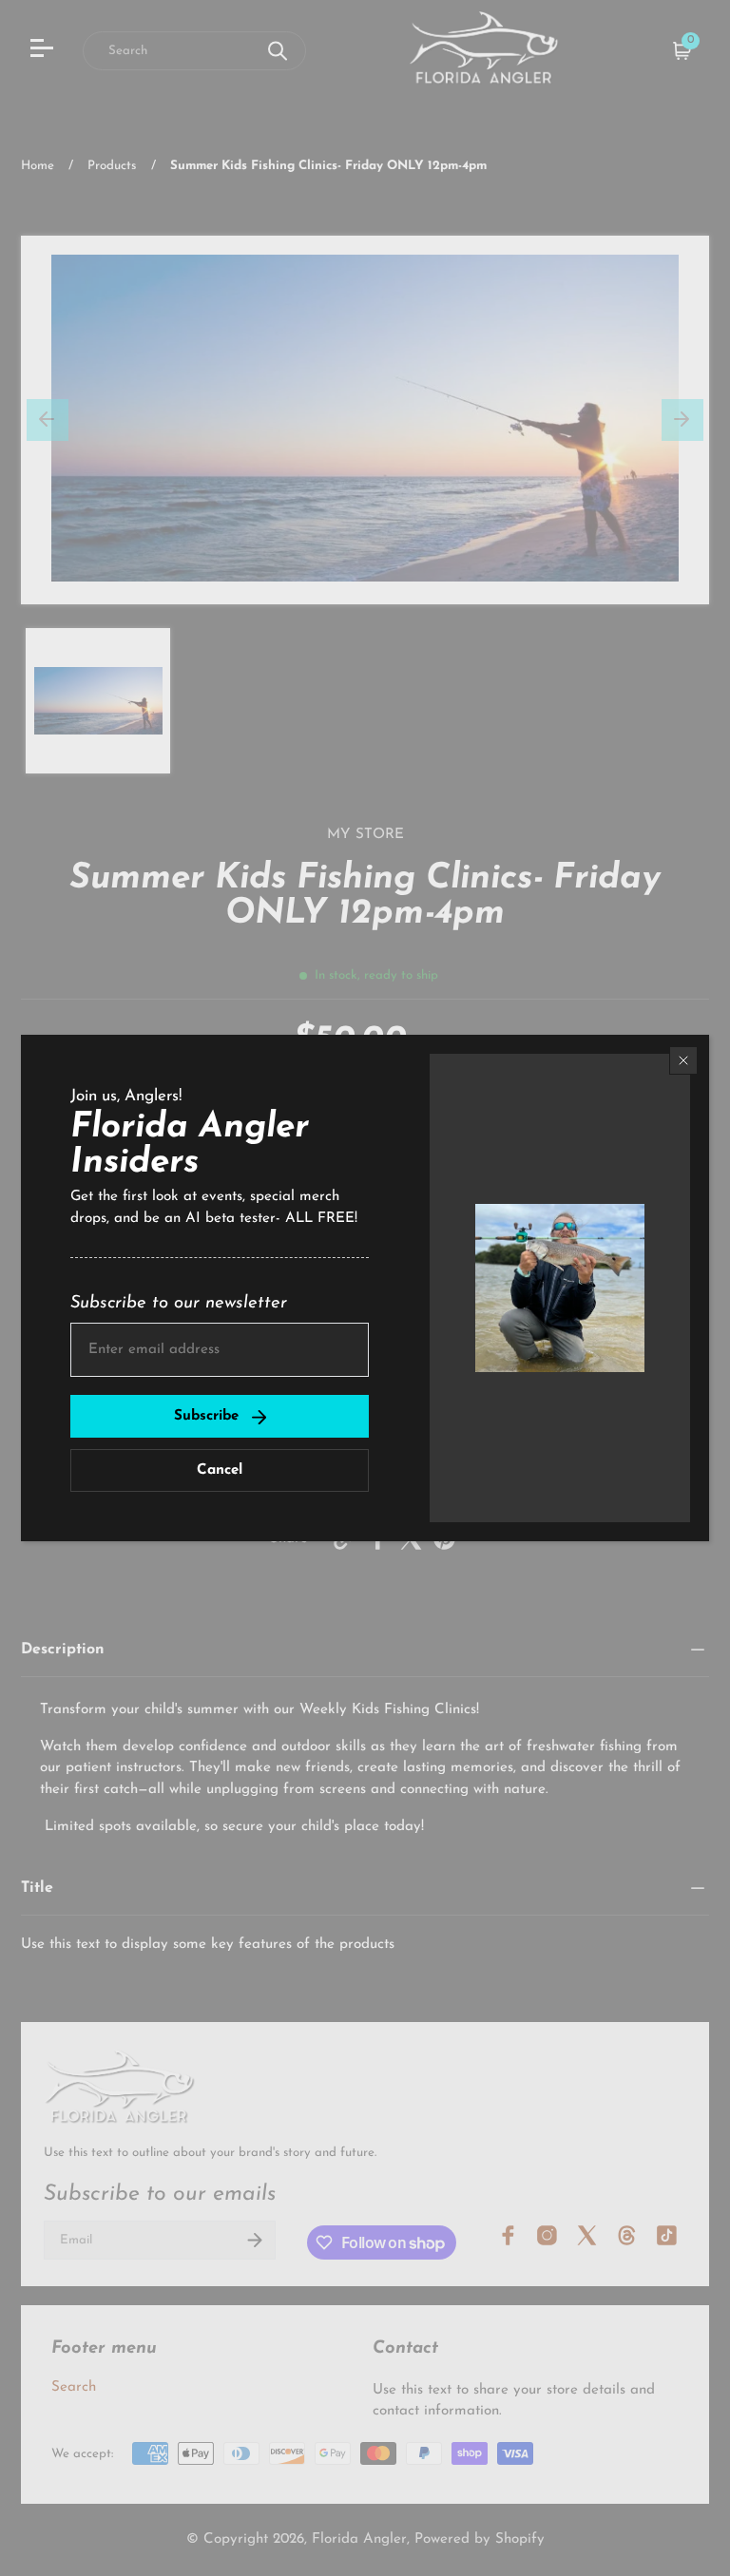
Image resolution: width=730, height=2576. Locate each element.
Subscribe (206, 1416)
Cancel (220, 1470)
